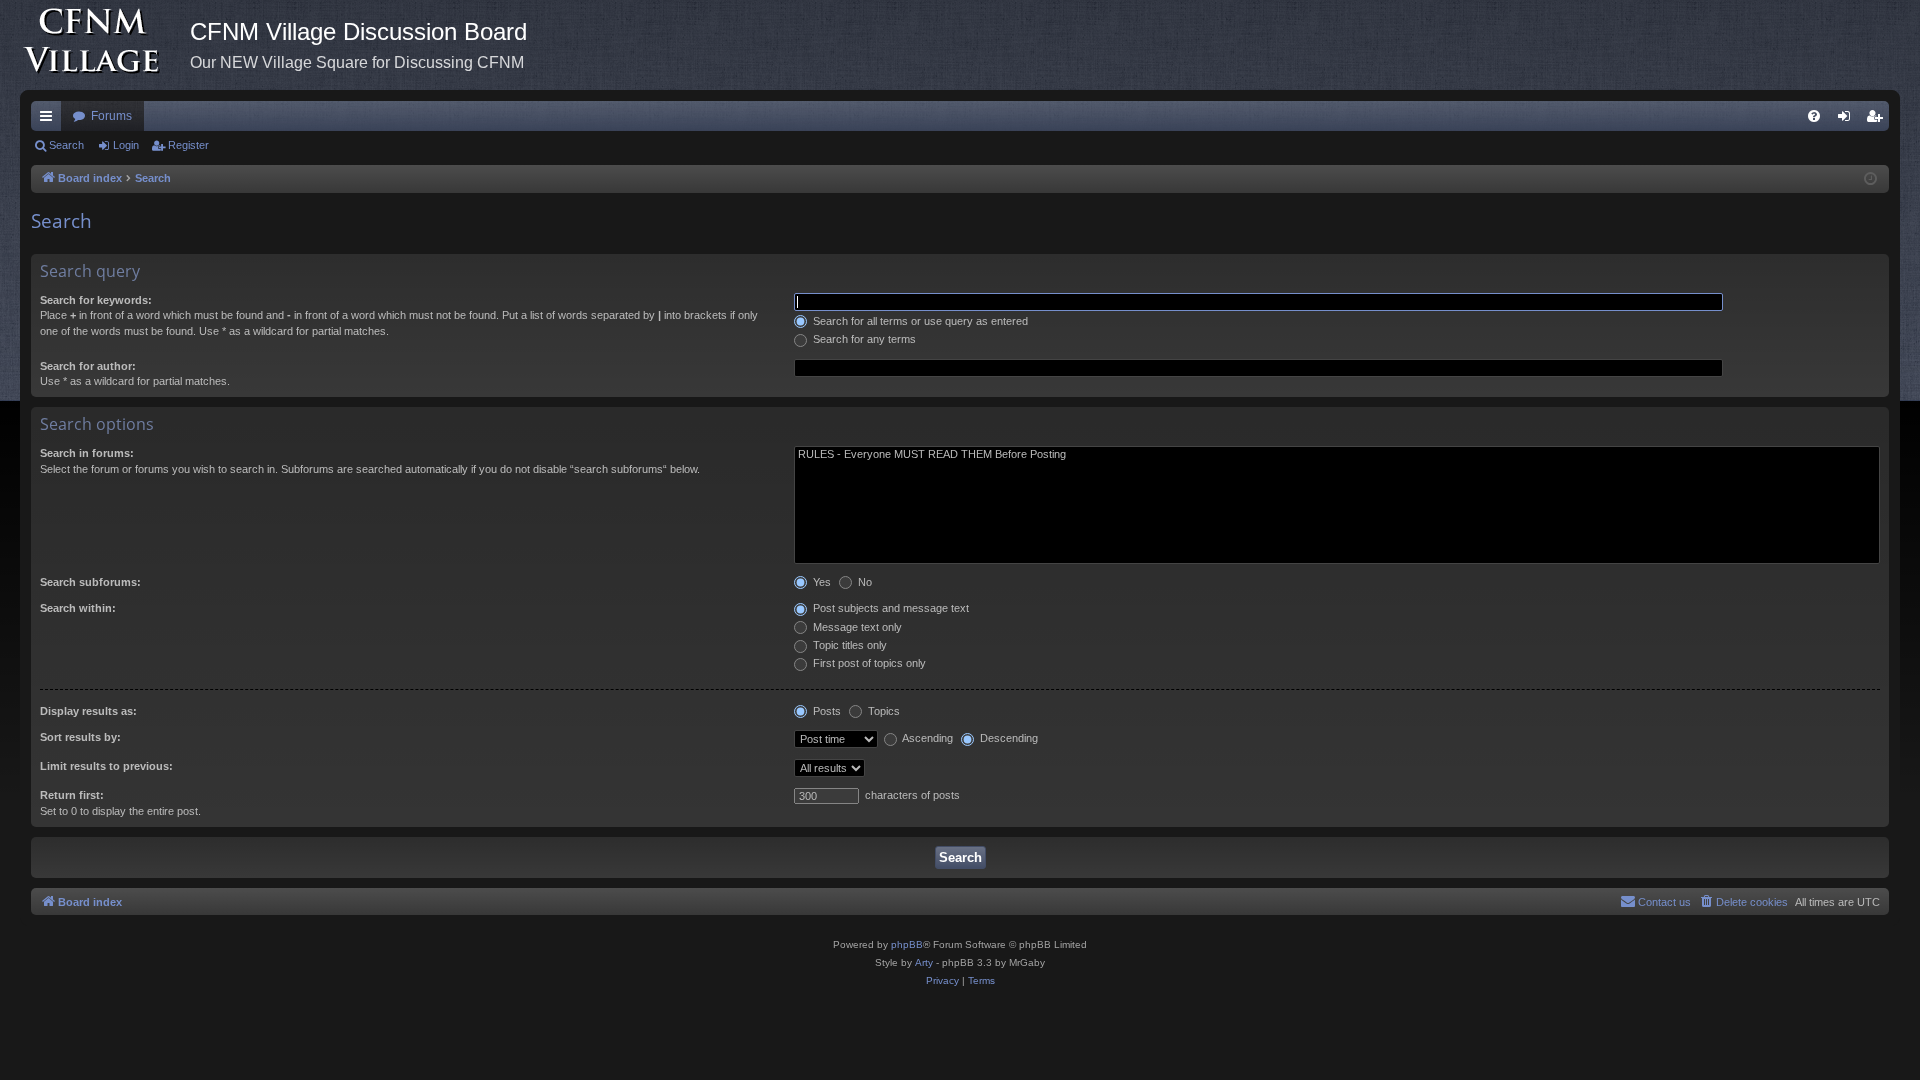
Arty (924, 962)
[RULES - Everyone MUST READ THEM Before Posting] (1337, 455)
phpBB (907, 944)
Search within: (78, 608)
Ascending (926, 738)
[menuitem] (1814, 116)
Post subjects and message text (889, 608)
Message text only (856, 627)
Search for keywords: (96, 300)
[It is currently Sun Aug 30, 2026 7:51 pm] (1870, 179)
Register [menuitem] (1878, 120)
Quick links (50, 120)
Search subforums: (90, 582)
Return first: (72, 795)
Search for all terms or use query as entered (919, 321)
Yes (820, 582)
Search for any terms (863, 339)
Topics (882, 711)
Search (66, 145)
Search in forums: (87, 453)
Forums (111, 116)
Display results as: (88, 711)
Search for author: (88, 366)
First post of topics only (868, 663)
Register (188, 145)
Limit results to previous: (106, 766)
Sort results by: (80, 737)
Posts (825, 711)
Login (126, 145)
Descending (1007, 738)
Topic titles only (848, 645)
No (863, 582)
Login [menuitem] (1848, 120)
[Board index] (105, 45)
